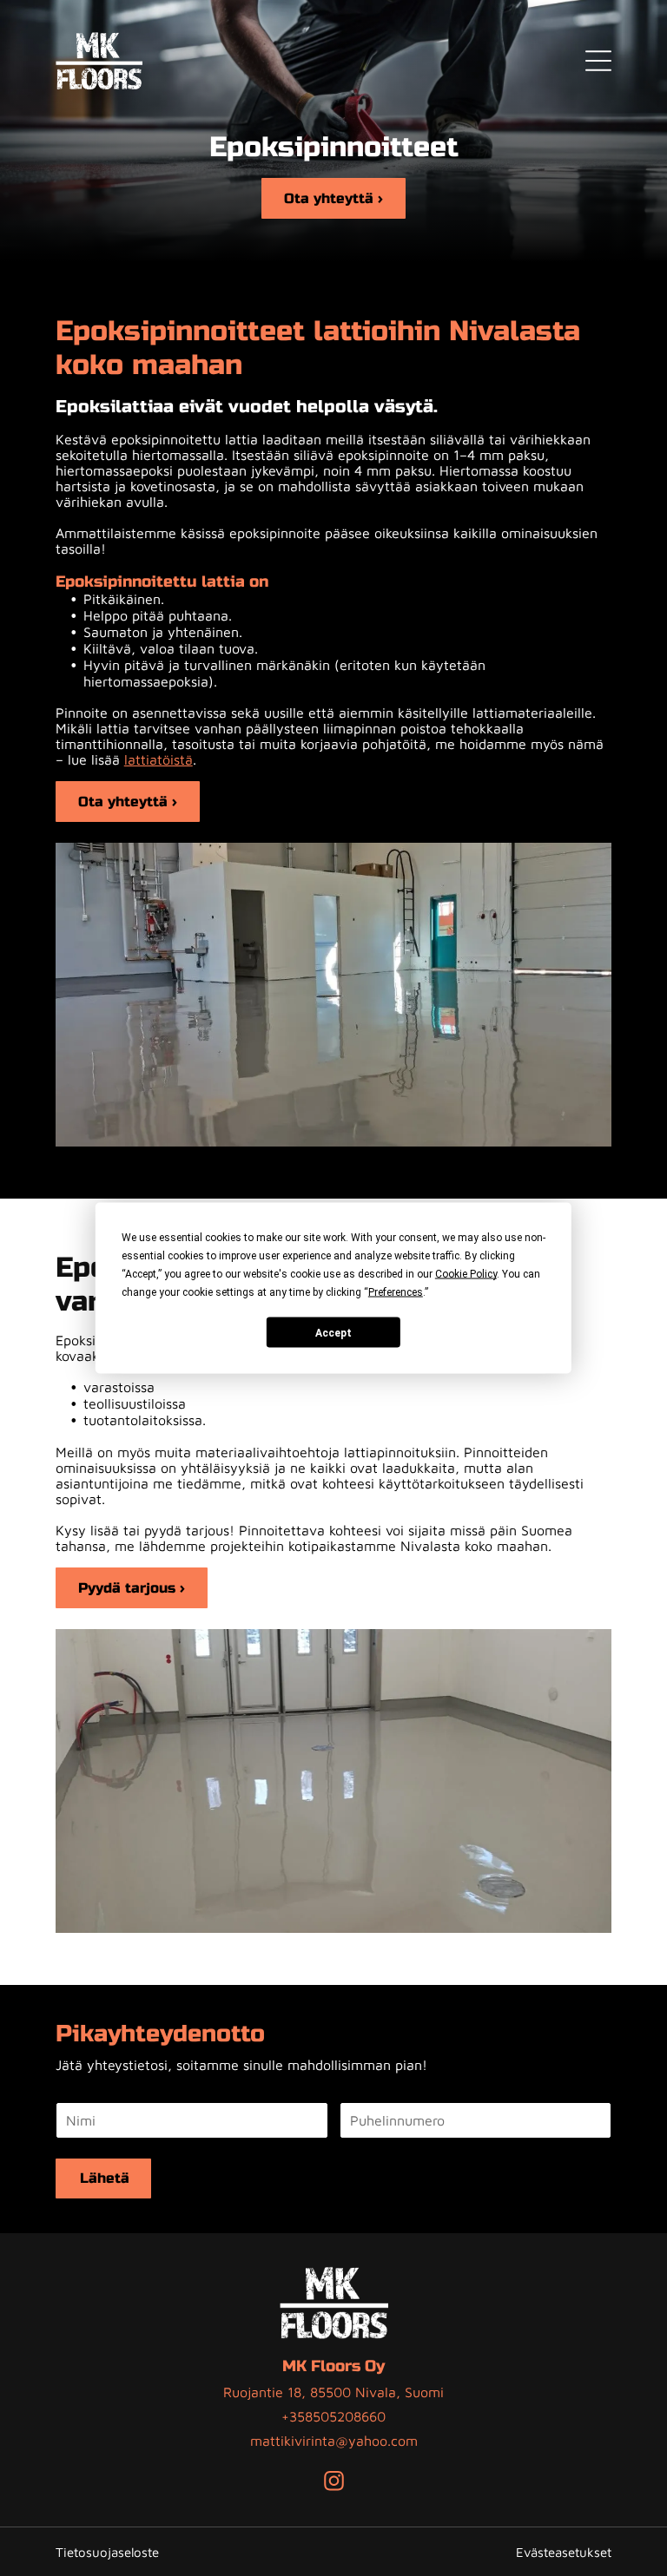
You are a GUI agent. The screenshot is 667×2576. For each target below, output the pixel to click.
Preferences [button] (396, 1292)
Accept (333, 1332)
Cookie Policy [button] (466, 1274)
